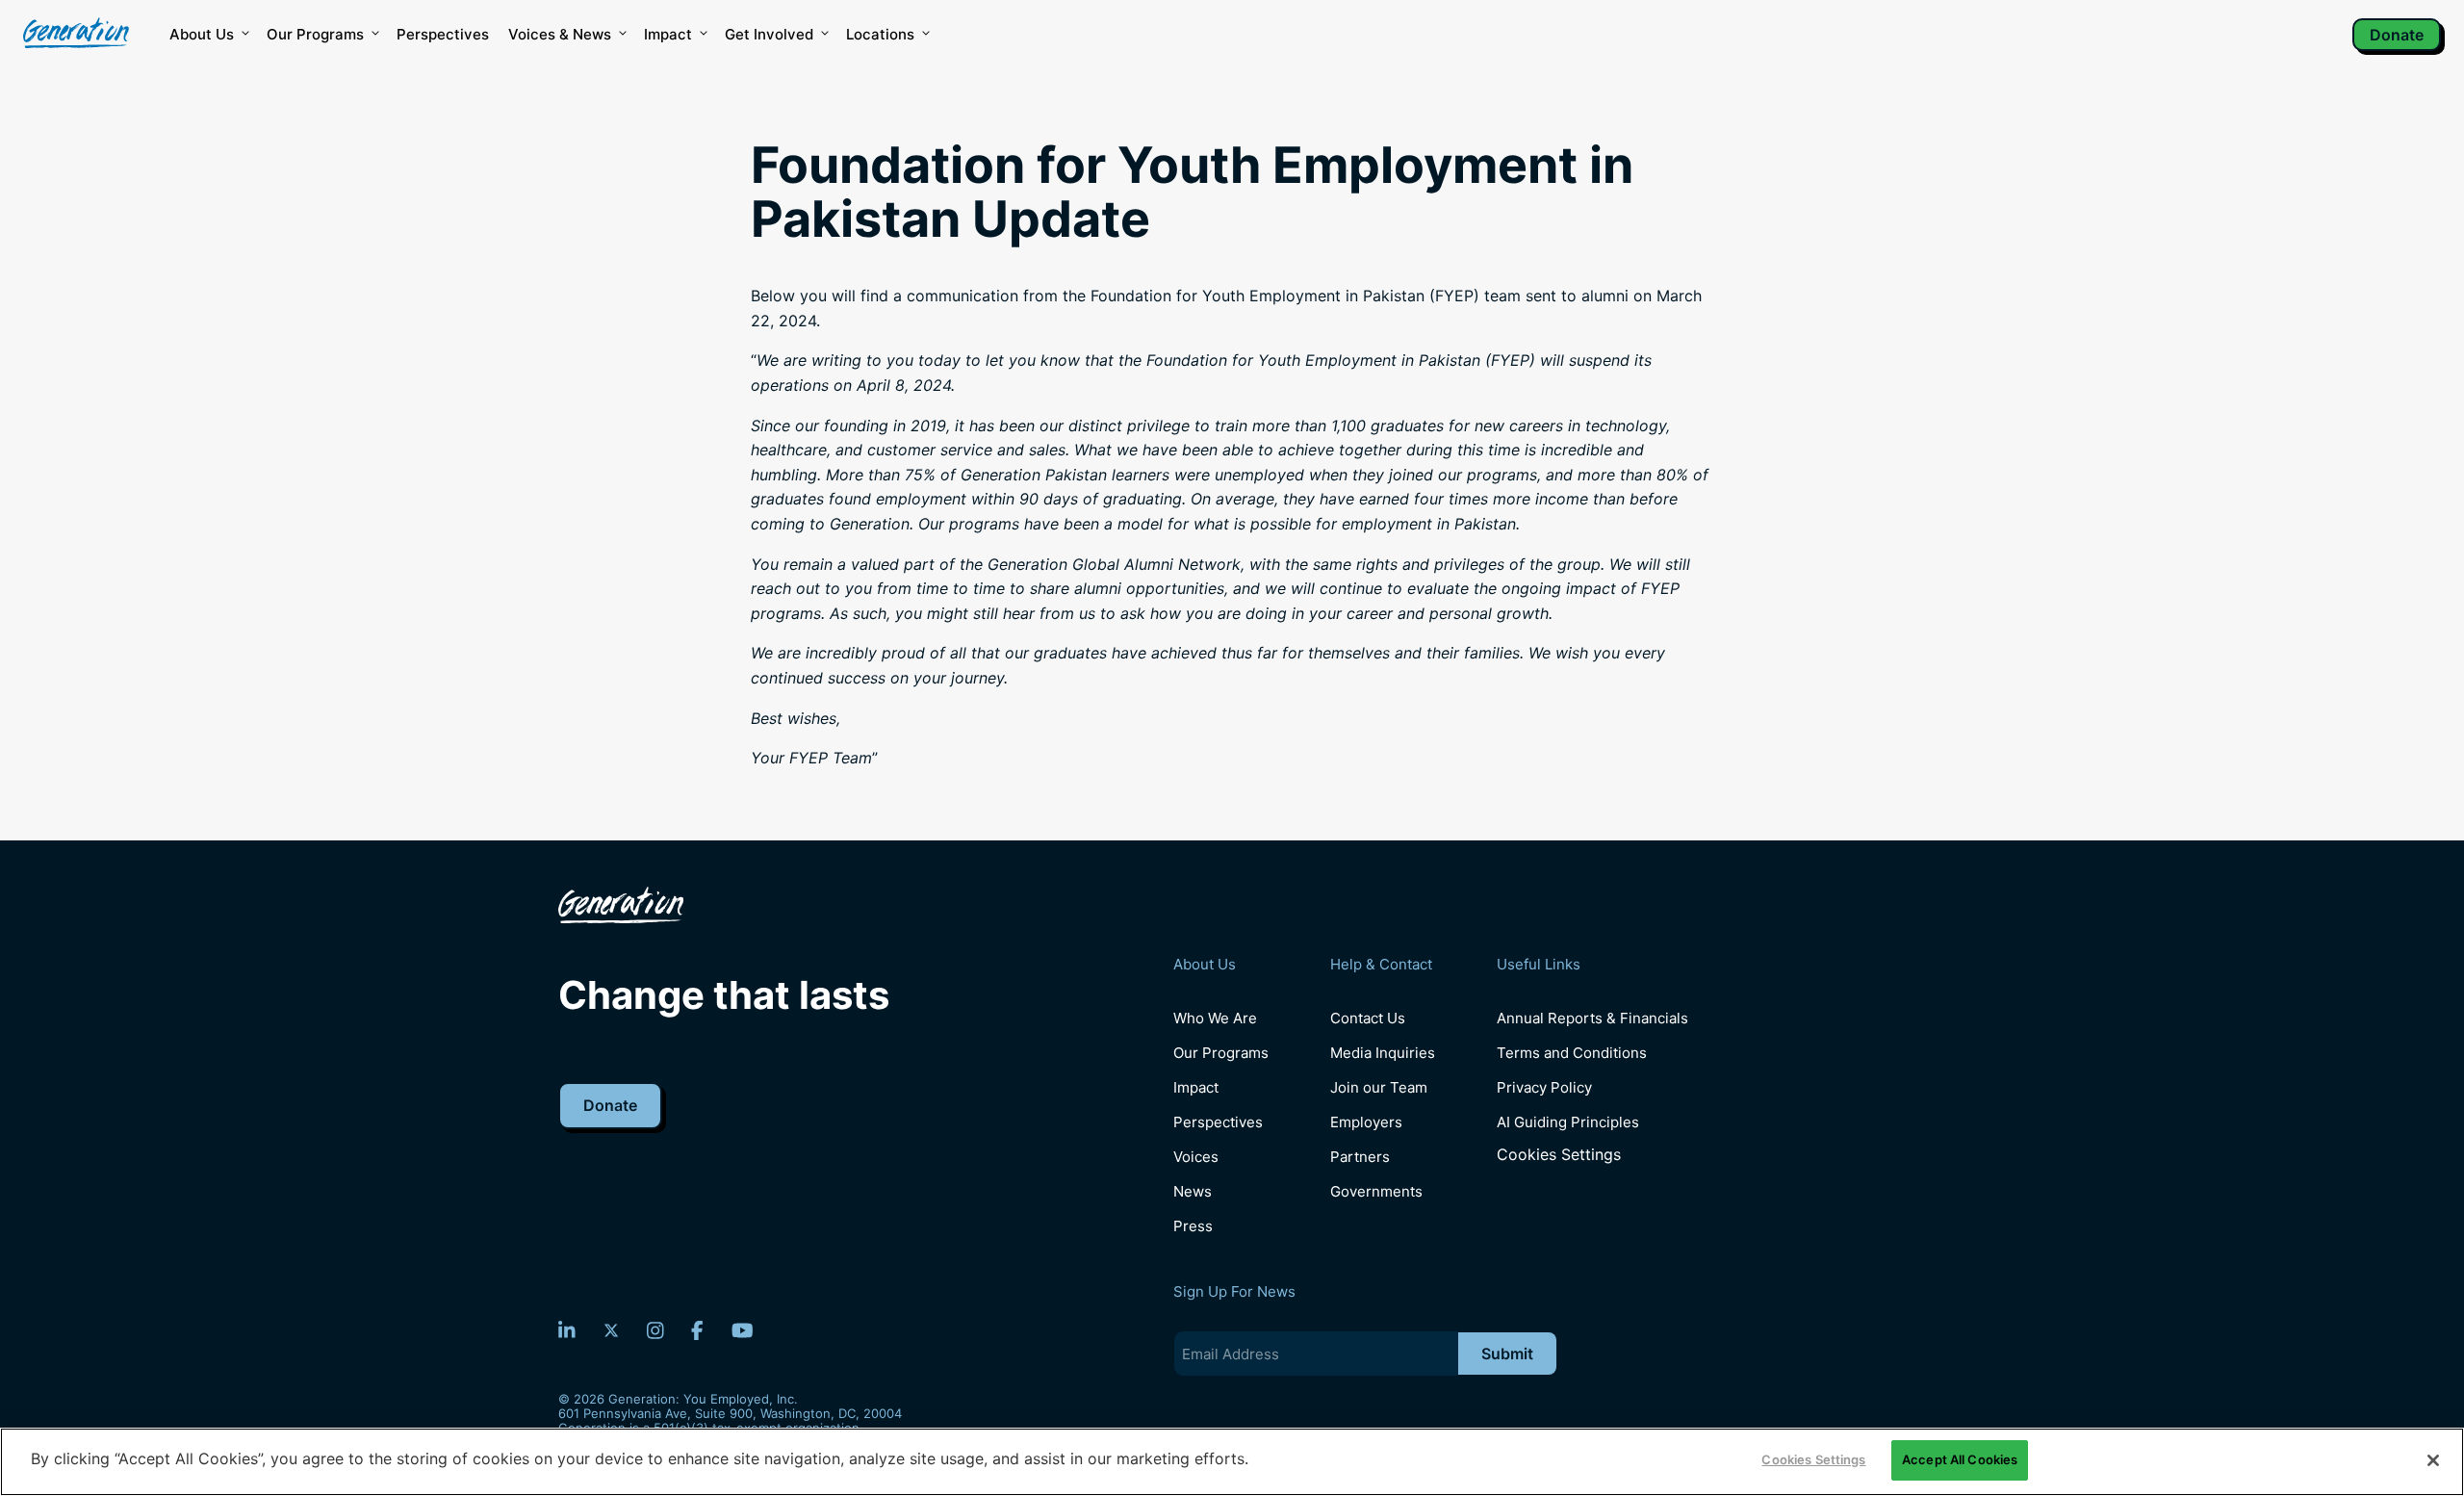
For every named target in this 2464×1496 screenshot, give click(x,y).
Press (1193, 1226)
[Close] (2433, 1460)
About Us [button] (202, 34)
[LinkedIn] (567, 1330)
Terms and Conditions (1572, 1053)
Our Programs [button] (315, 34)
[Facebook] (697, 1330)
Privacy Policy (1544, 1087)
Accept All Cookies (1960, 1459)
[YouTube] (743, 1330)
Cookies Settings (1559, 1155)
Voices (1196, 1157)
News (1193, 1191)
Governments (1376, 1191)
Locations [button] (880, 34)
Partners (1360, 1157)
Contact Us (1368, 1018)
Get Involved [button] (769, 34)
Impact (668, 34)
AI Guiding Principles (1568, 1122)
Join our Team (1379, 1087)
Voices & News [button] (560, 34)
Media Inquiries (1383, 1053)
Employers (1366, 1122)
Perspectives (443, 34)
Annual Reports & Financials (1592, 1018)
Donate (2397, 35)
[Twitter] (611, 1330)
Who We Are (1215, 1018)
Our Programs (1221, 1053)
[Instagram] (655, 1330)
